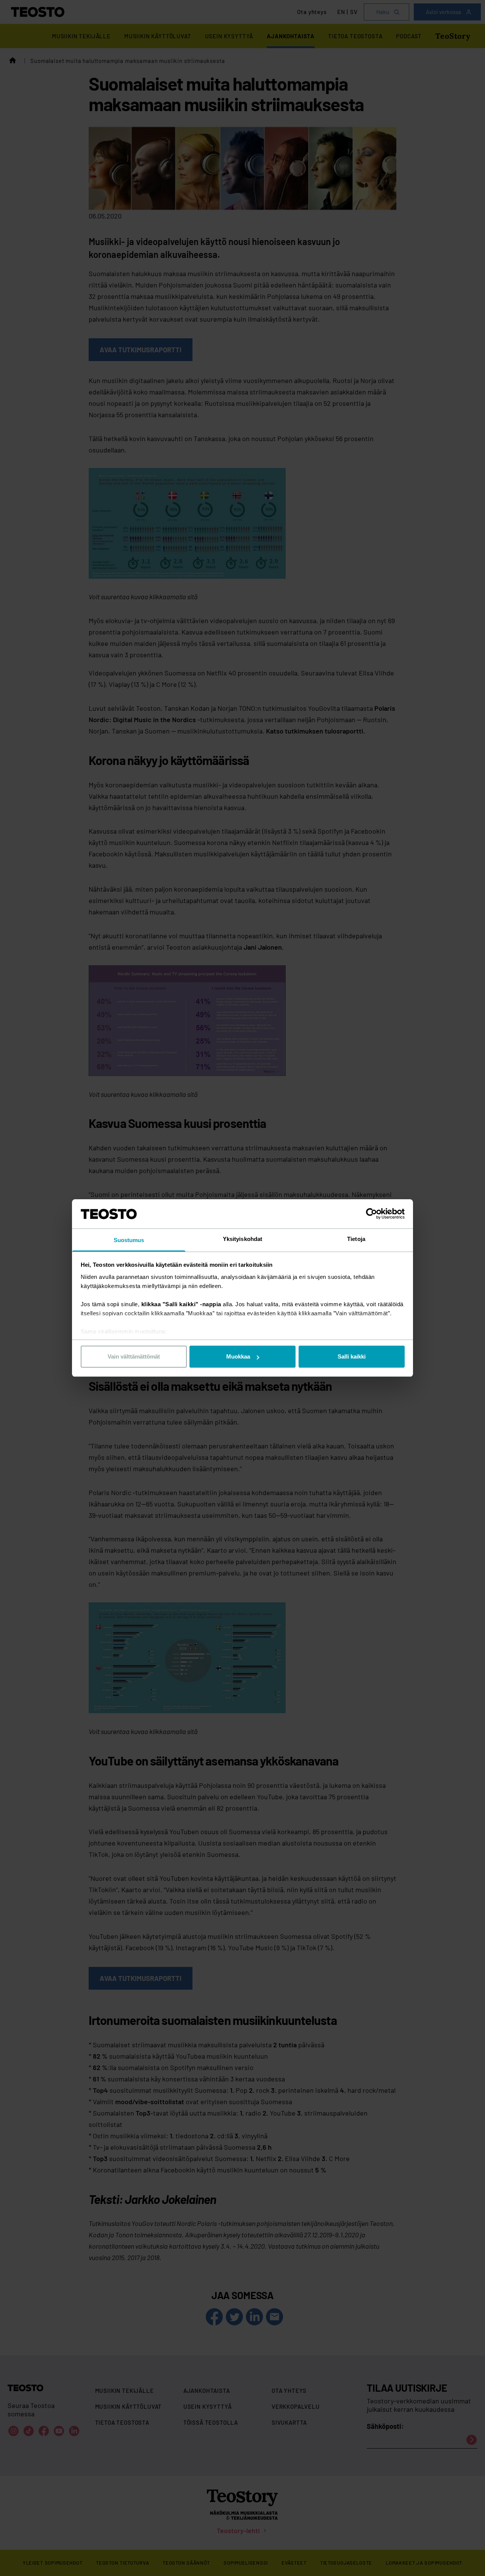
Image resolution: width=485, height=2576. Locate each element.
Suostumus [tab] (129, 1240)
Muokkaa (238, 1356)
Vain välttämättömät (134, 1356)
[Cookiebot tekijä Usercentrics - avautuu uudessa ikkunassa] (372, 1214)
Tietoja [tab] (356, 1239)
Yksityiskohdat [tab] (242, 1239)
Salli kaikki (352, 1356)
